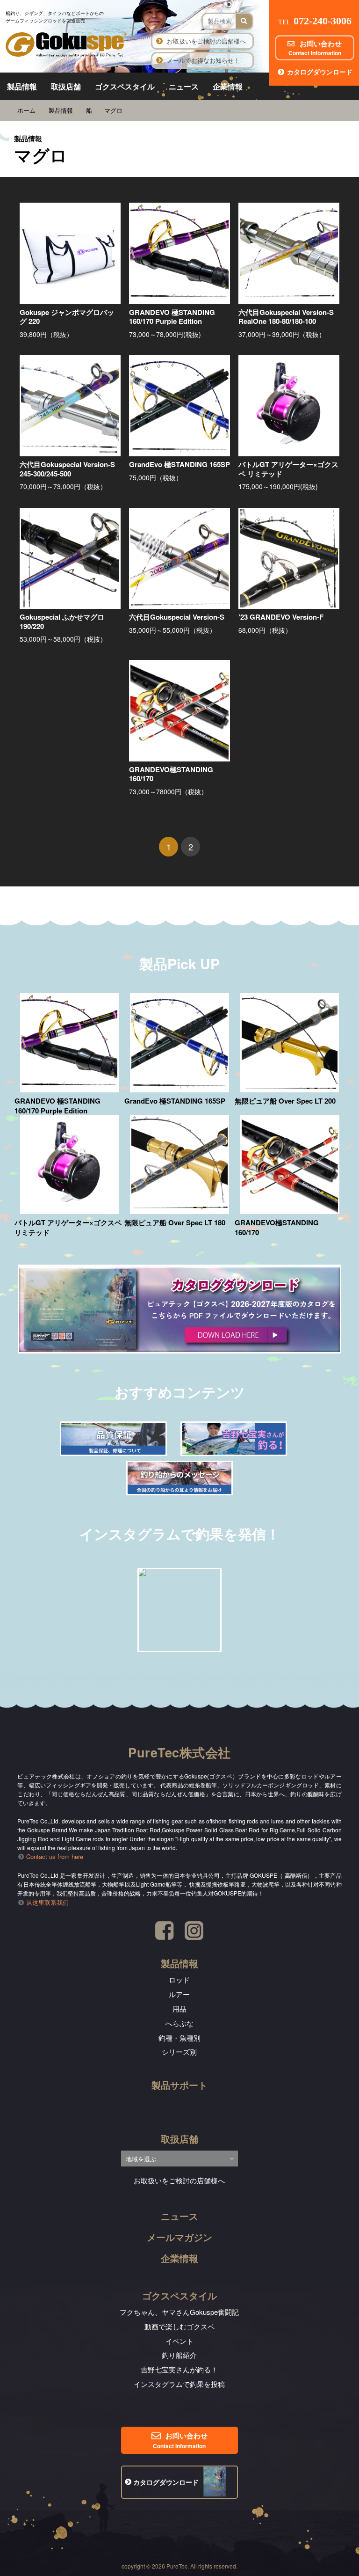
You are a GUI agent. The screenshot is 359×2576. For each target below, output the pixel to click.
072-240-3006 (315, 21)
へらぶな (179, 2023)
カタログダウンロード (320, 72)
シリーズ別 (179, 2052)
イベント (179, 2341)
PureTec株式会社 (179, 1752)
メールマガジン (179, 2237)
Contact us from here (55, 1856)
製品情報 (22, 86)
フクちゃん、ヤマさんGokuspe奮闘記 (179, 2312)
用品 (179, 2009)
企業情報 (228, 86)
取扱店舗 (66, 86)
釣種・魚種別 (179, 2038)
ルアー (179, 1994)
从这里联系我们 (47, 1902)
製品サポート (179, 2085)
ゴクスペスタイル (125, 86)
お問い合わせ (315, 48)
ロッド (179, 1980)
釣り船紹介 (179, 2355)
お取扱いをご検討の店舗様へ (206, 41)
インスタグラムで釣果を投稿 (179, 2384)
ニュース (184, 86)
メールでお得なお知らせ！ (203, 60)
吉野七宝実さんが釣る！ (179, 2369)
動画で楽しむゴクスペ (179, 2326)
